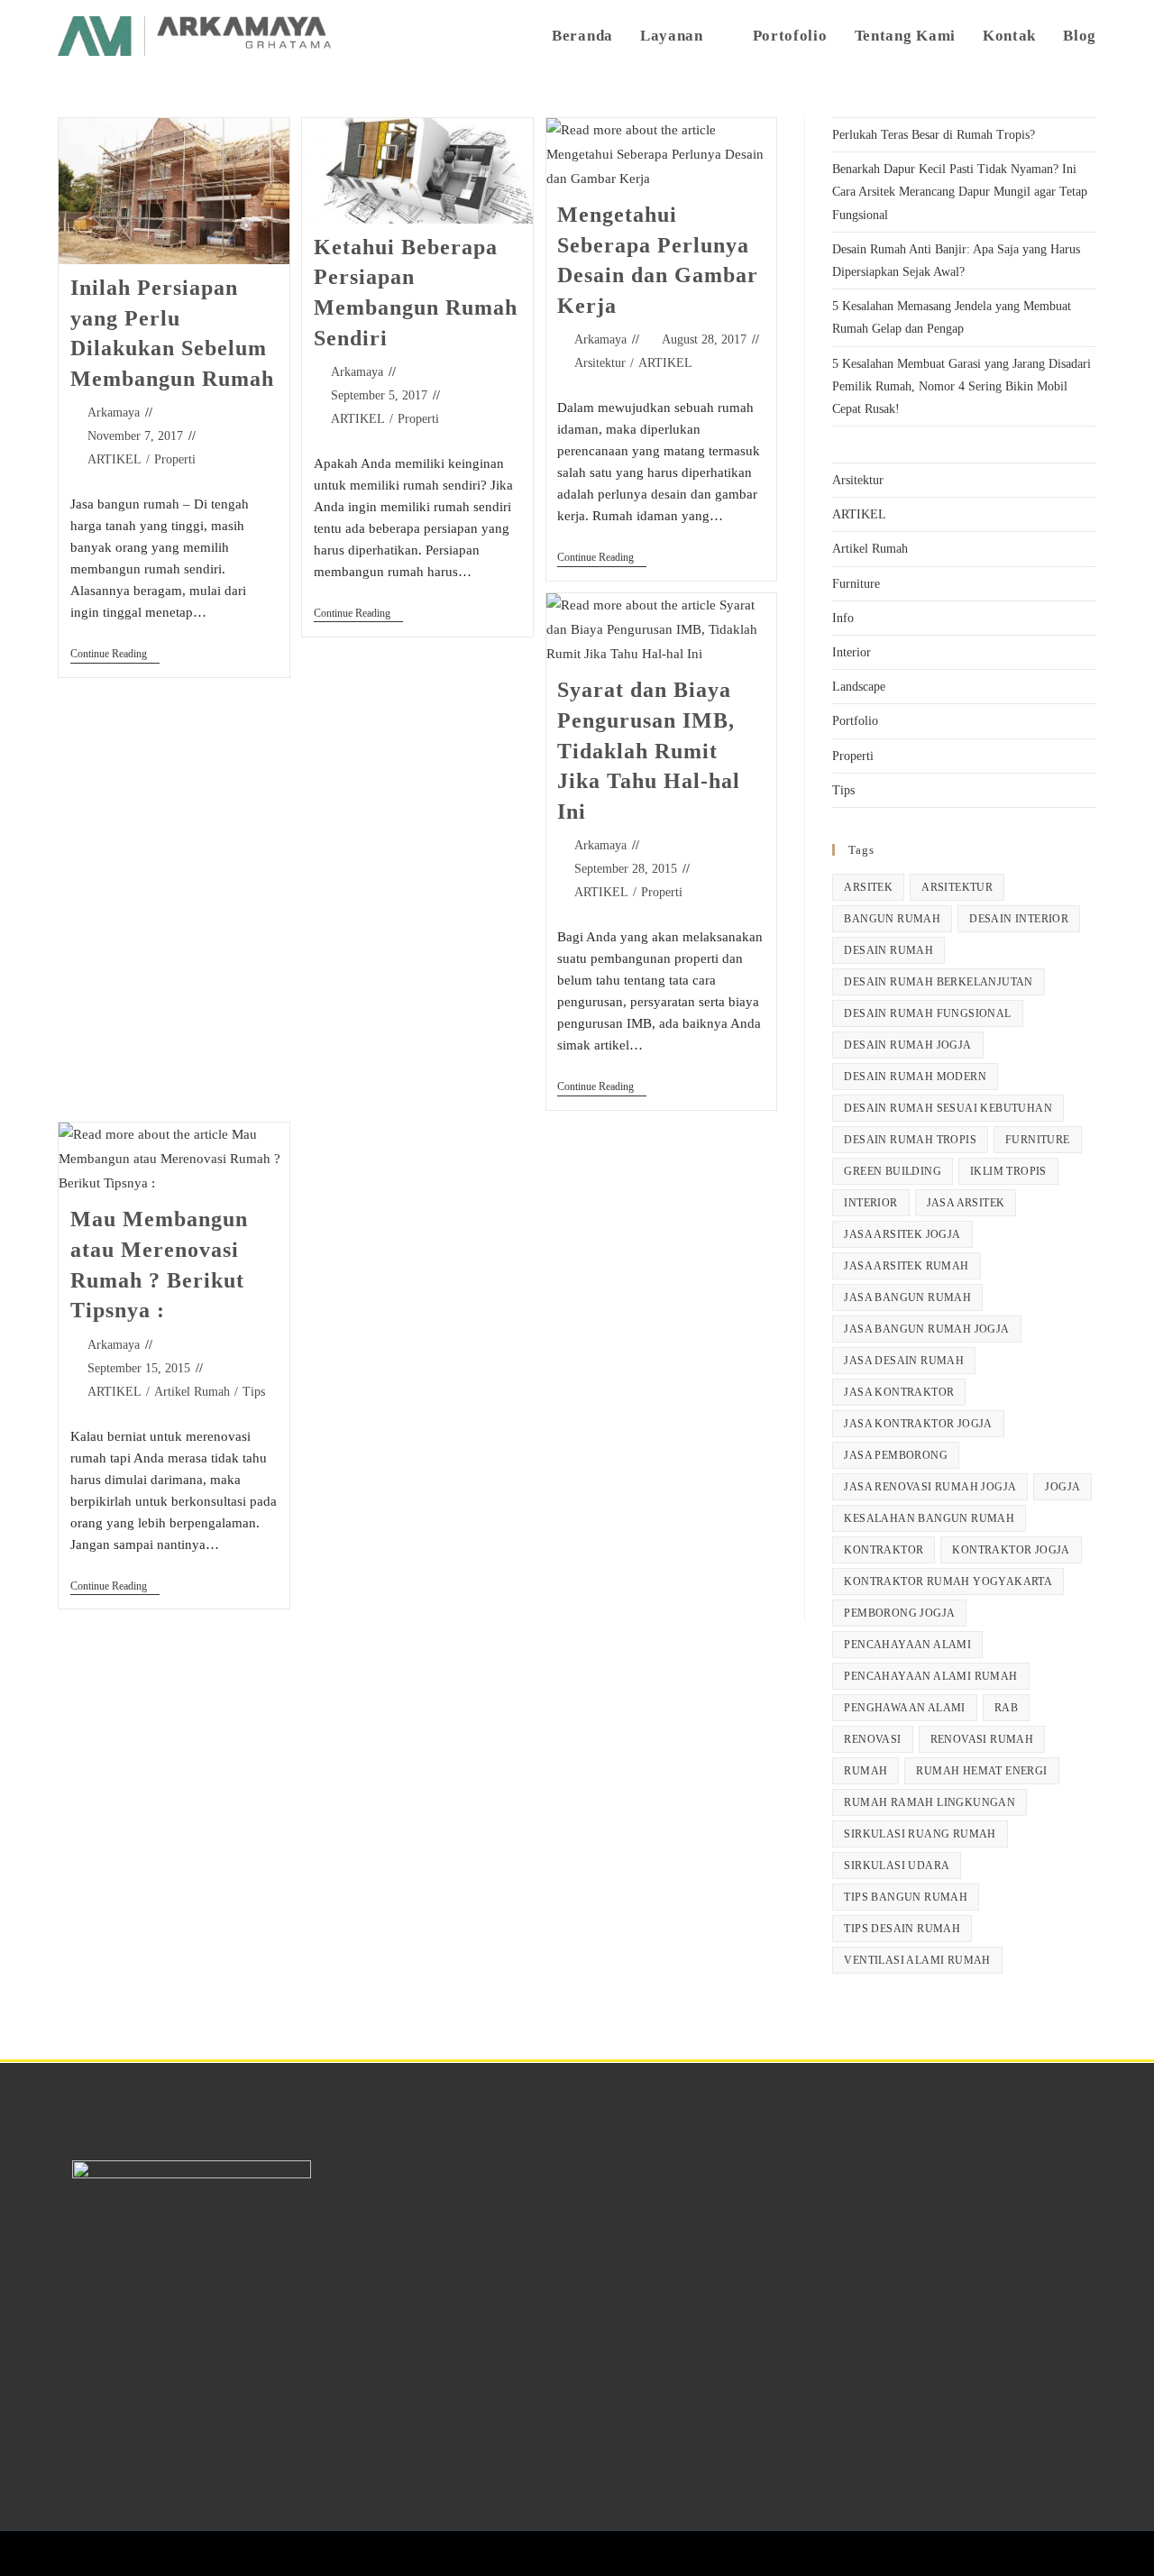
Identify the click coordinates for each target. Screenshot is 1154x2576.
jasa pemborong (896, 1455)
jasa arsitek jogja (902, 1234)
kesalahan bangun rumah (929, 1518)
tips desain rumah (902, 1929)
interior (870, 1203)
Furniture (856, 584)
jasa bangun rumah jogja (926, 1329)
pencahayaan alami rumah (930, 1676)
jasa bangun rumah (907, 1297)
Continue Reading (115, 654)
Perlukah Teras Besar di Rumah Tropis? (934, 135)
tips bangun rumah (906, 1897)
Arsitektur (600, 363)
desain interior (1019, 919)
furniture (1038, 1140)
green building (893, 1171)
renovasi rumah (982, 1739)
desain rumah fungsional (927, 1013)
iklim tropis (1008, 1171)
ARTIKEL (114, 459)
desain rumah (888, 950)
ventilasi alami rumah (917, 1960)
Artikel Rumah (192, 1392)
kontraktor (884, 1550)
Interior (852, 652)
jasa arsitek (966, 1203)
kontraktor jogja (1011, 1550)
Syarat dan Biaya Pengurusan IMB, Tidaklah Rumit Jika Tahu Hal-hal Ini (649, 750)
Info (843, 618)
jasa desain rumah (904, 1361)
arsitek (868, 887)
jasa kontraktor (899, 1392)
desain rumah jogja (907, 1045)
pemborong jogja (899, 1613)
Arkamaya (114, 413)
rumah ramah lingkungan (930, 1802)
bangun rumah (892, 919)
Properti (175, 459)
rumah (865, 1771)
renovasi (872, 1739)
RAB (1006, 1708)
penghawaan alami (904, 1708)
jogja (1062, 1487)
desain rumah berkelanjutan (938, 982)
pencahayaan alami (907, 1645)
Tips (254, 1392)
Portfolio (855, 721)
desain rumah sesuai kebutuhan (948, 1108)
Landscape (859, 687)
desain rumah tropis (910, 1140)
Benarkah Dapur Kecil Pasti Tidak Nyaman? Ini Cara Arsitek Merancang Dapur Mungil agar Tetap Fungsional (960, 192)
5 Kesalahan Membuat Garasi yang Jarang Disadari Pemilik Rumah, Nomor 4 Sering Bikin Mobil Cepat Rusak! (962, 386)
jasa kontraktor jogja (918, 1424)
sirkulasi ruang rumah (920, 1834)
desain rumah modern (915, 1077)
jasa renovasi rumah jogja (930, 1487)
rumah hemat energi (981, 1771)
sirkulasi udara (897, 1866)
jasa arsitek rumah (906, 1266)
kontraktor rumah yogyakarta (948, 1581)
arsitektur (957, 887)
